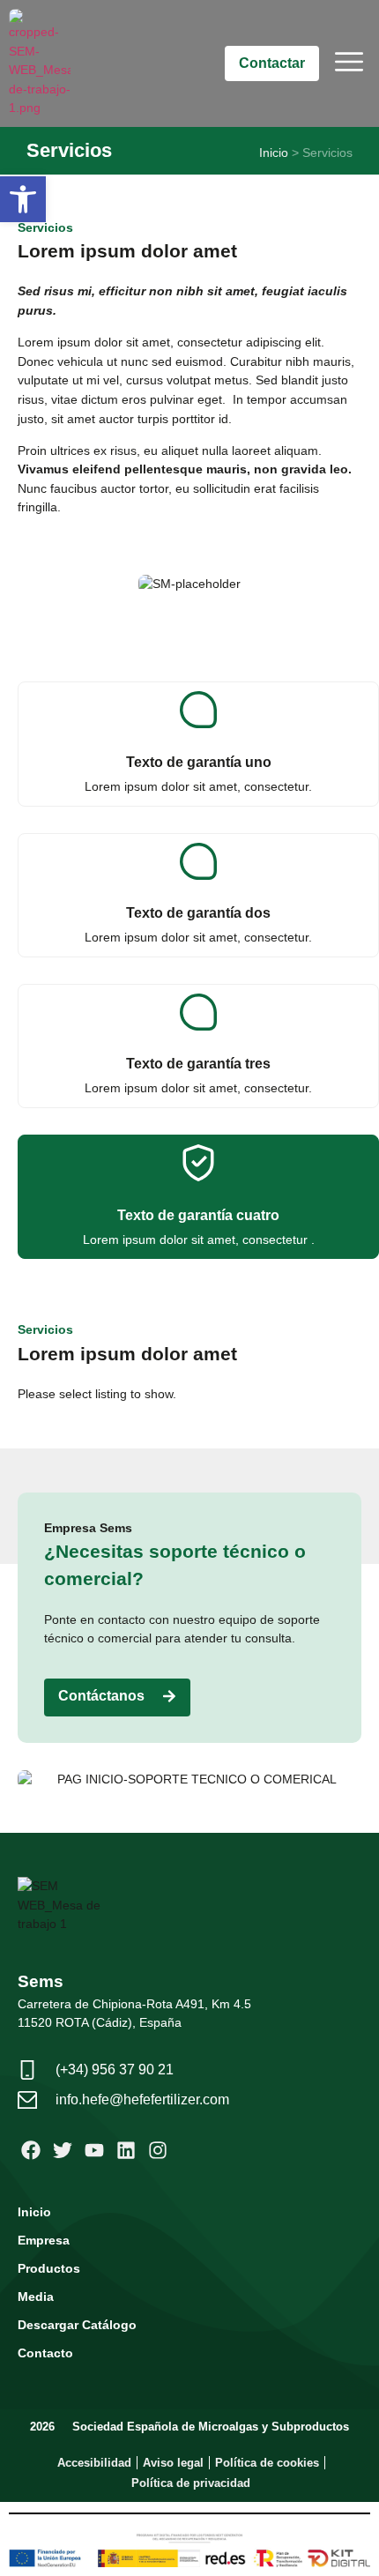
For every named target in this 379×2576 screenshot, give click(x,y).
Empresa (44, 2240)
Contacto (45, 2353)
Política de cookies (267, 2463)
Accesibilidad (94, 2463)
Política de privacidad (191, 2483)
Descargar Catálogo (77, 2325)
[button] (23, 199)
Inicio (274, 153)
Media (36, 2297)
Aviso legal (173, 2463)
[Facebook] (31, 2151)
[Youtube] (95, 2151)
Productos (49, 2268)
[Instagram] (157, 2151)
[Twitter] (63, 2151)
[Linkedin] (126, 2151)
